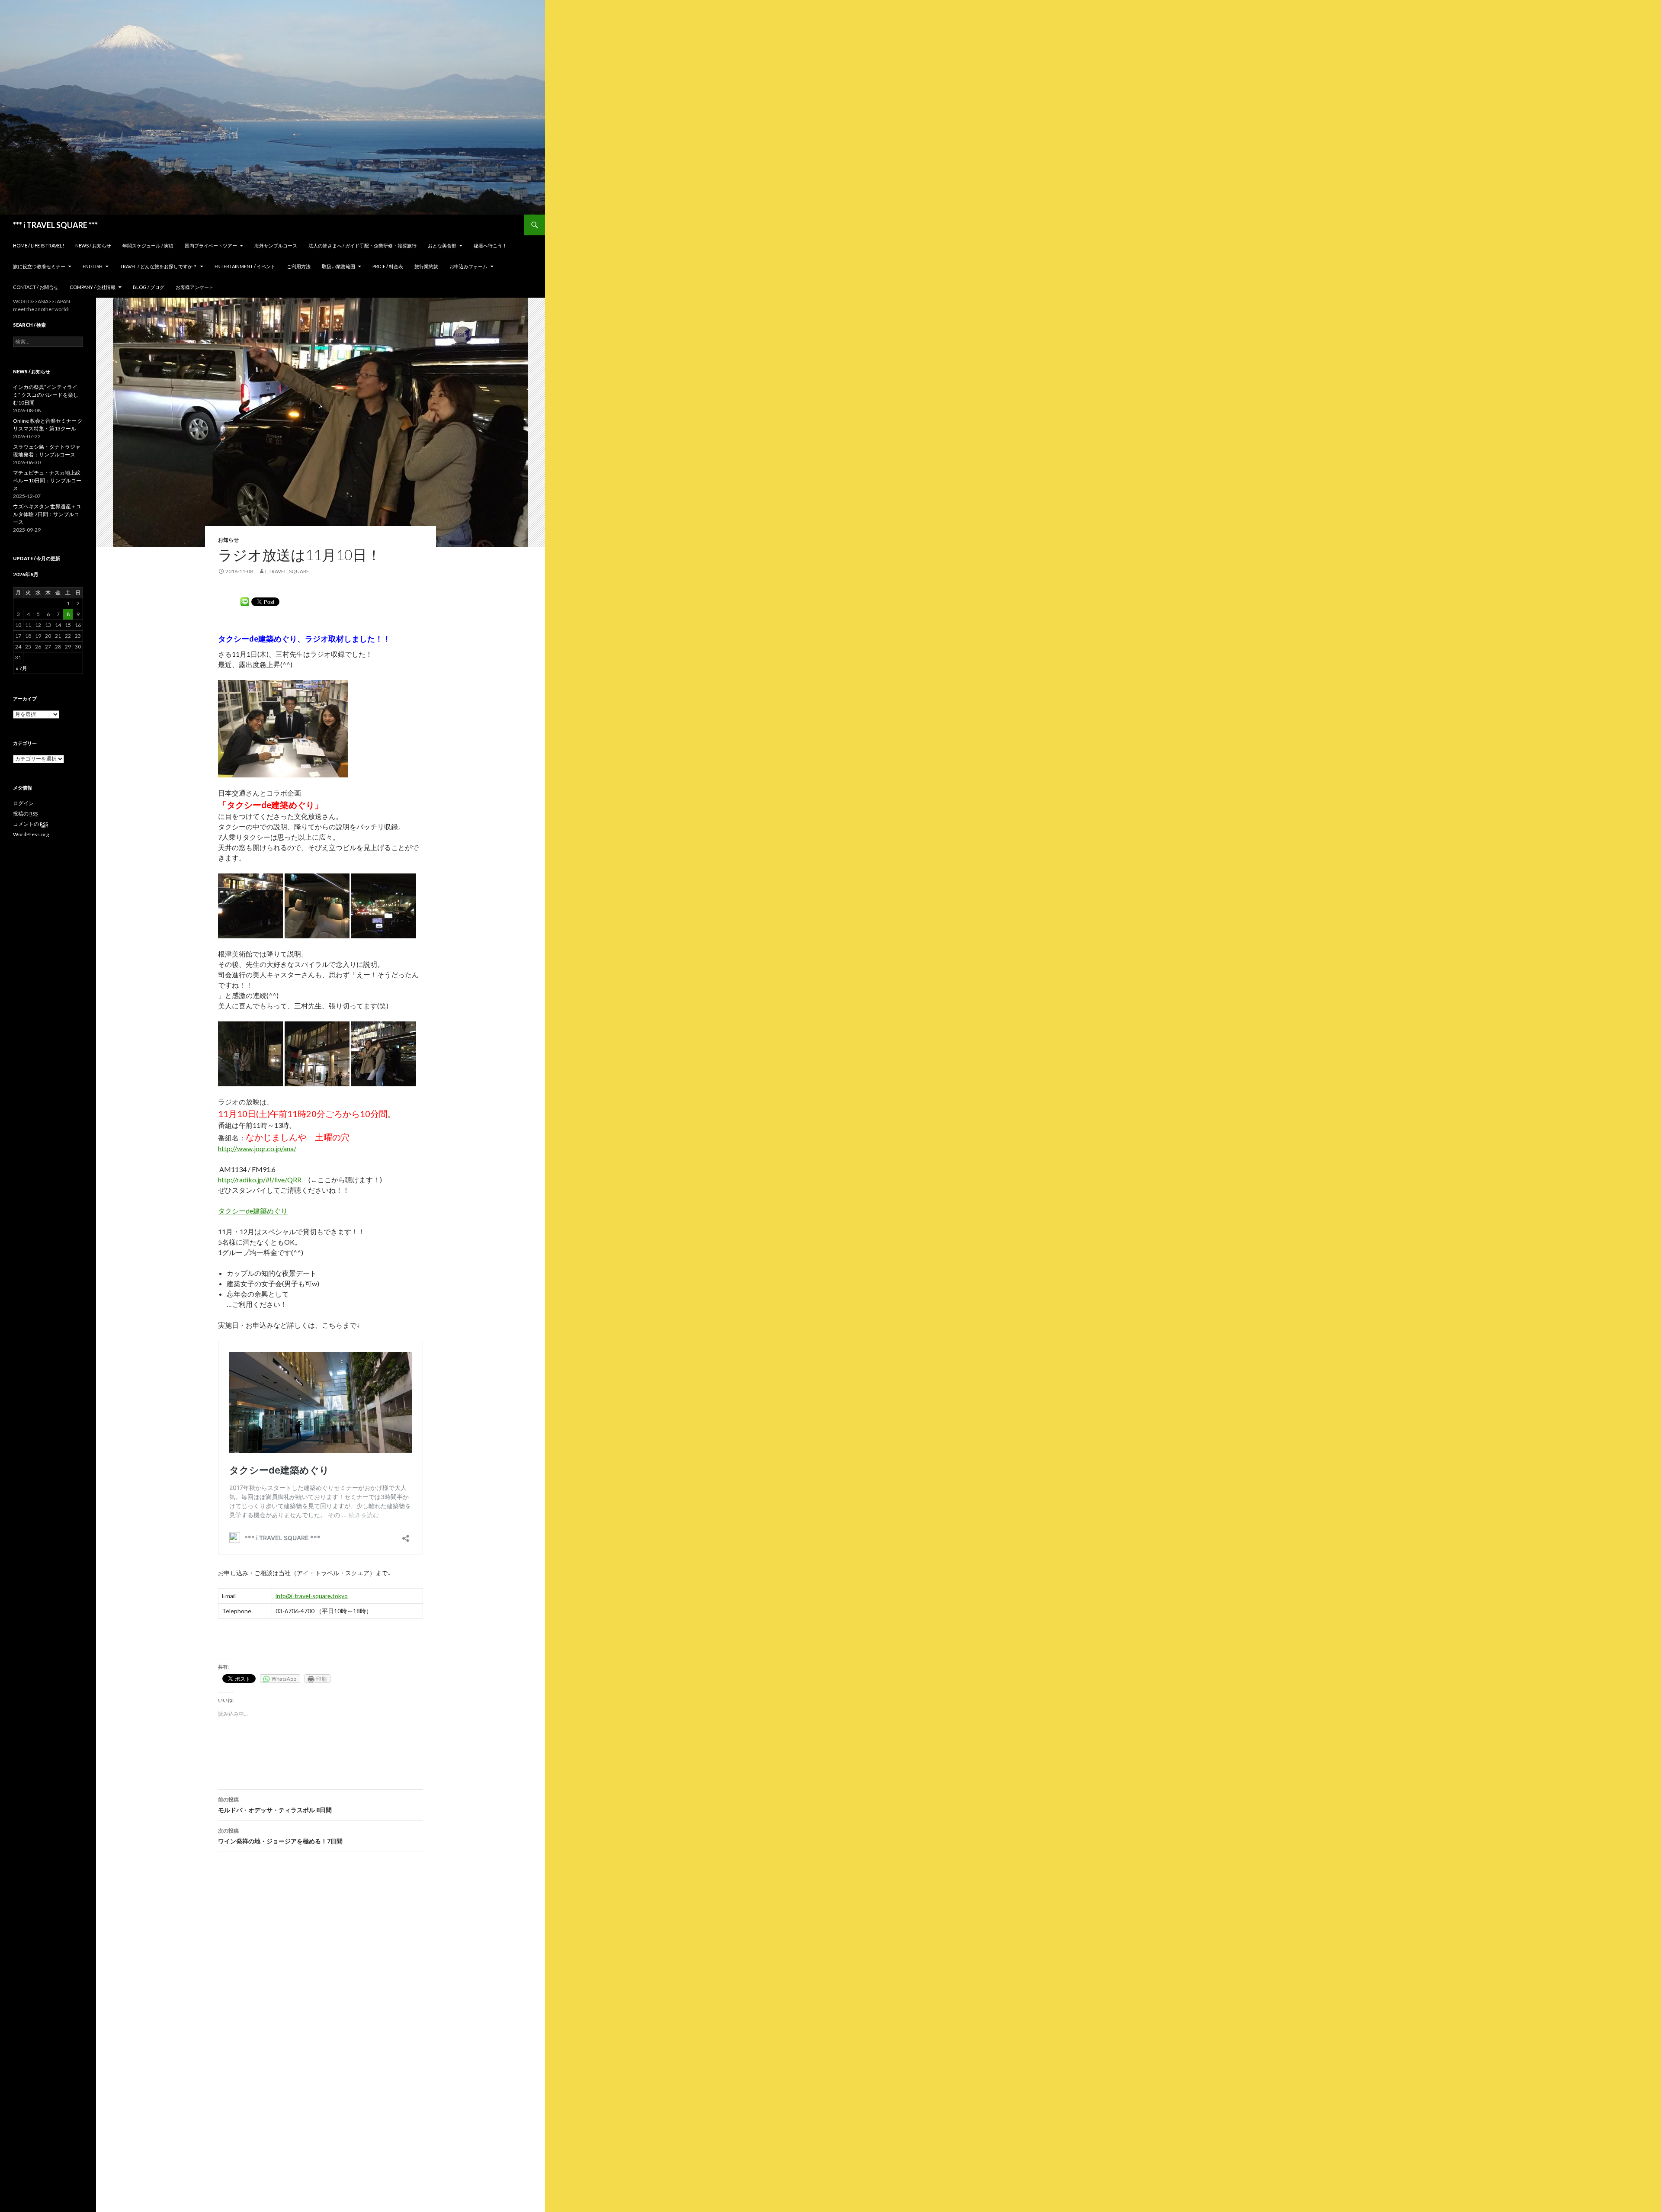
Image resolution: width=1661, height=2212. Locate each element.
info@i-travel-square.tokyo (312, 1596)
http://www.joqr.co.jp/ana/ (257, 1148)
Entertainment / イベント (245, 266)
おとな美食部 (442, 246)
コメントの (30, 824)
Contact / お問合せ (36, 287)
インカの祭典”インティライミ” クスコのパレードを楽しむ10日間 (46, 395)
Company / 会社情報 (93, 287)
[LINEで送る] (245, 601)
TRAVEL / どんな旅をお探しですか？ (159, 266)
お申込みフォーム (468, 266)
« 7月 (21, 668)
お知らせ (228, 540)
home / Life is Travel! (38, 246)
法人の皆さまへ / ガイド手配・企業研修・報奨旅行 (362, 246)
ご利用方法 (299, 266)
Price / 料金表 (388, 266)
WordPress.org (31, 834)
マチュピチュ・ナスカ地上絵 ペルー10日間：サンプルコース (47, 480)
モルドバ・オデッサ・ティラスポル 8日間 (275, 1805)
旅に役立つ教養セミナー (39, 266)
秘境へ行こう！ (490, 246)
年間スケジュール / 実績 (148, 246)
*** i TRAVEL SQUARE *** (55, 225)
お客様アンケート (195, 287)
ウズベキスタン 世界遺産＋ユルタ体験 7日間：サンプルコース (47, 514)
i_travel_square (287, 571)
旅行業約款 (426, 266)
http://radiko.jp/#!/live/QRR (260, 1180)
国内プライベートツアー (211, 246)
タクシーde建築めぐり (253, 1211)
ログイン (23, 803)
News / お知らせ (93, 246)
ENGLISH (93, 266)
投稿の (25, 814)
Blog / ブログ (149, 287)
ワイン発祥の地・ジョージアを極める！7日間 (280, 1836)
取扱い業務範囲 (338, 266)
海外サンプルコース (276, 246)
